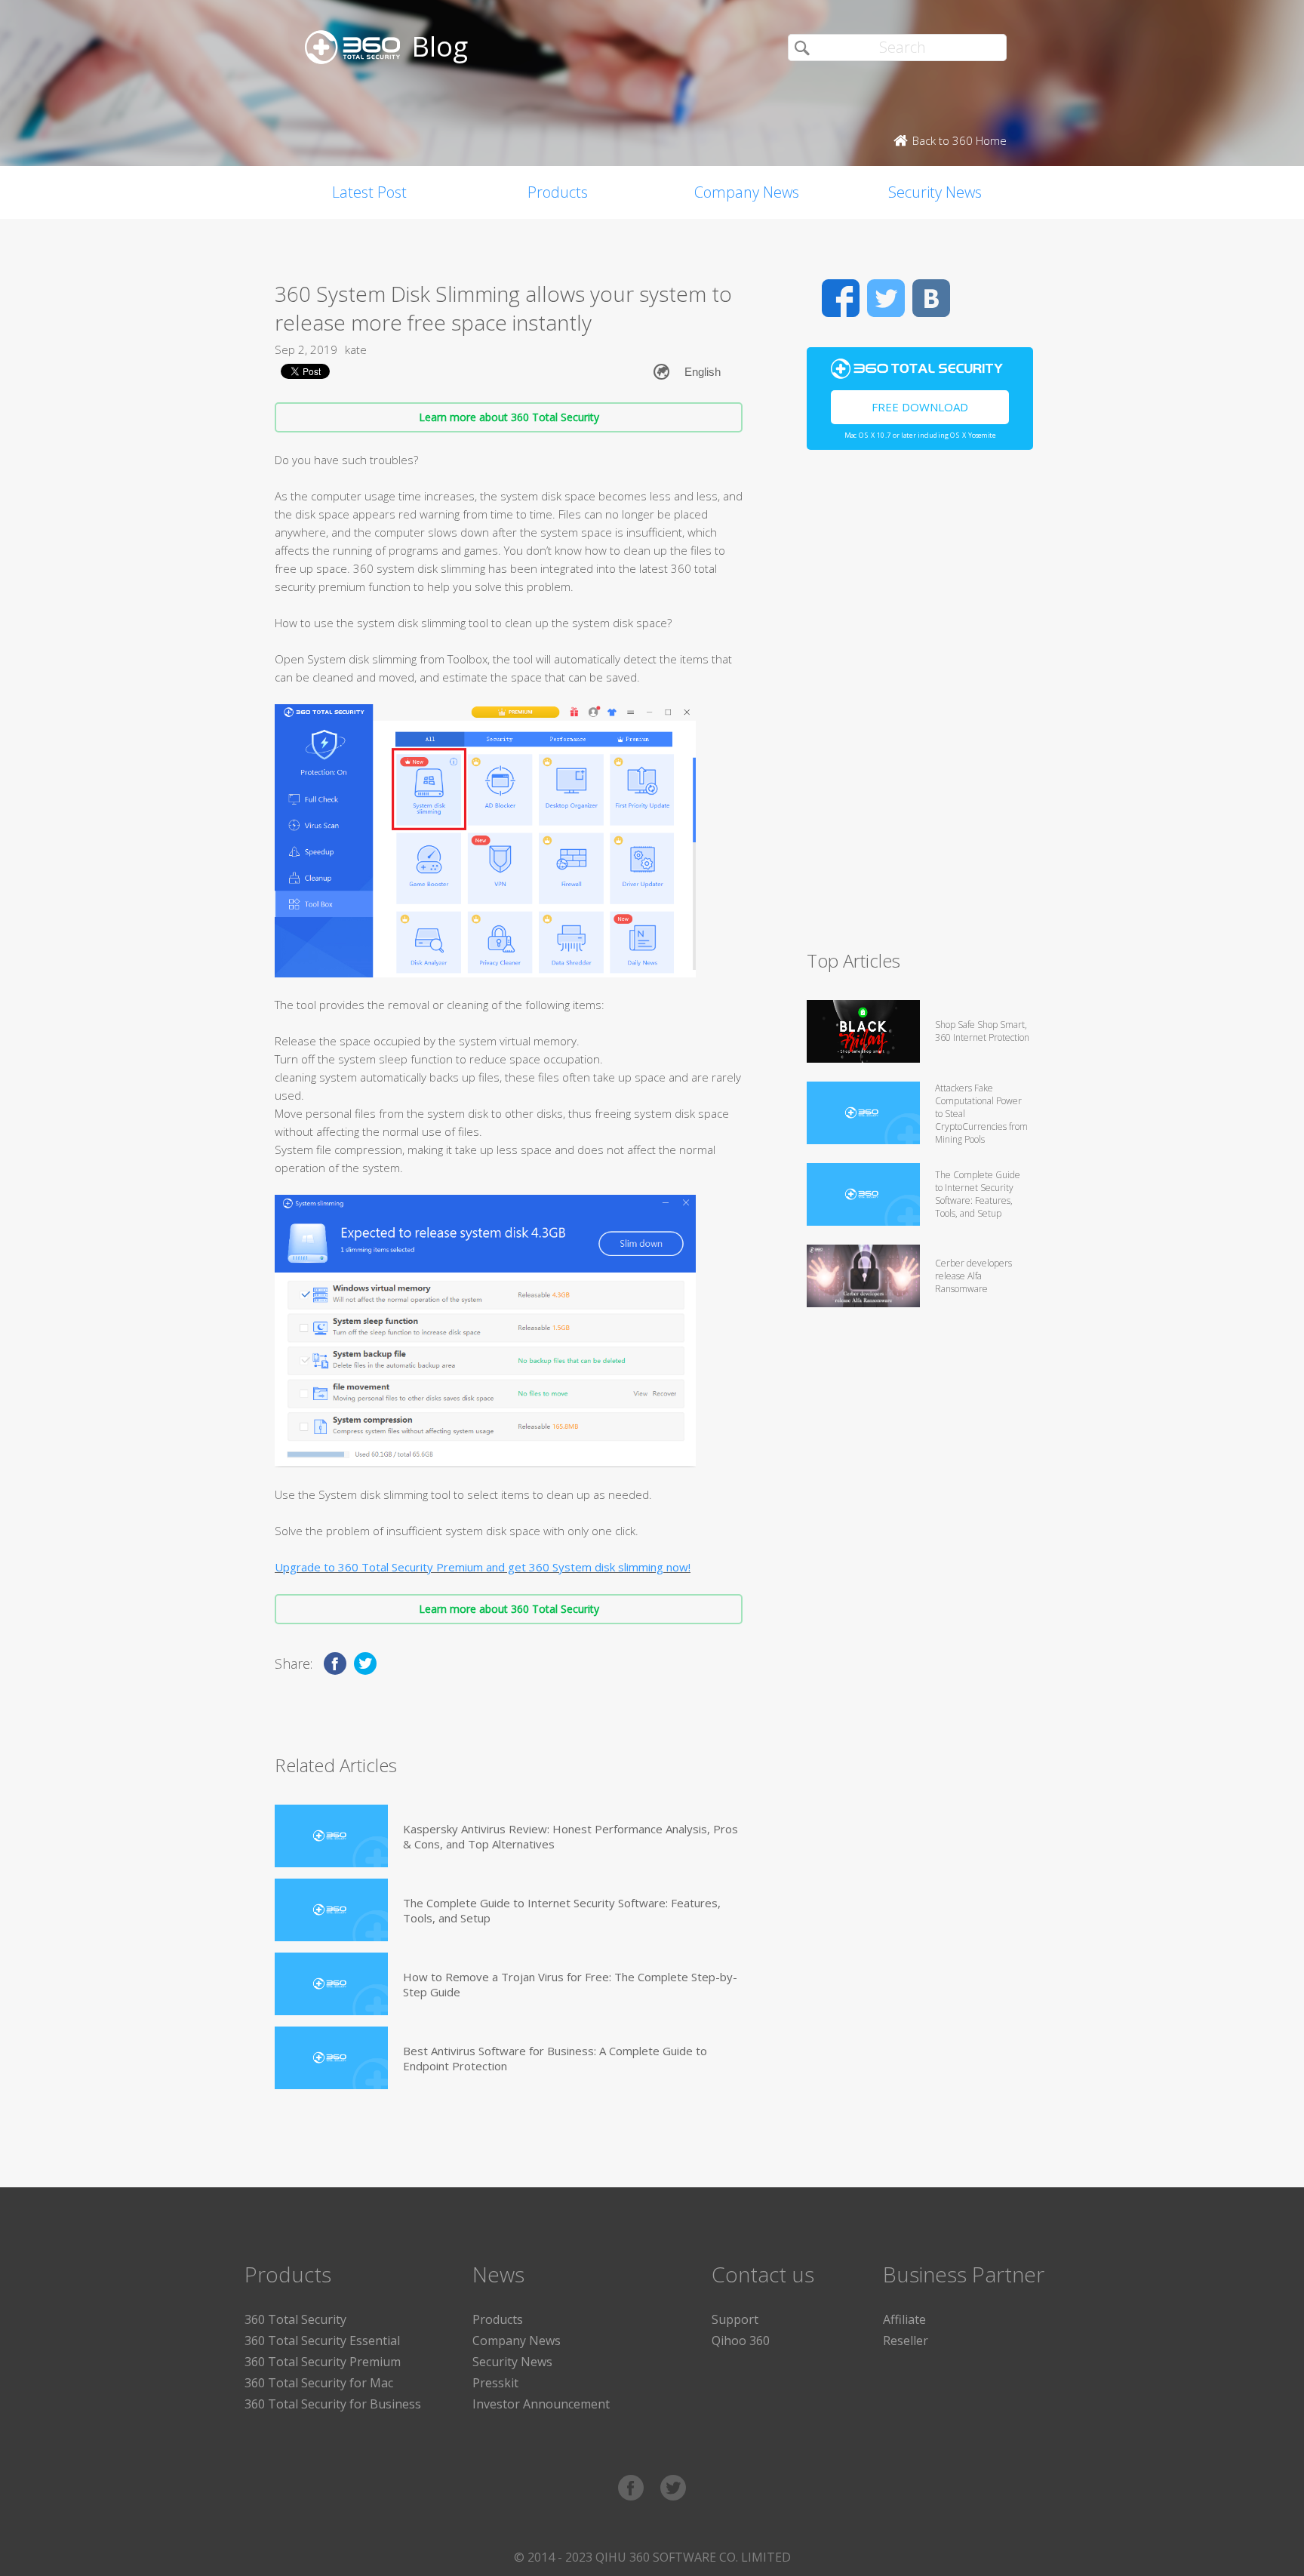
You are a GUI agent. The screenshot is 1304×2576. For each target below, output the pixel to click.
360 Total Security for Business (333, 2404)
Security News (935, 192)
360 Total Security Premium (323, 2362)
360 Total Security (295, 2319)
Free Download (920, 407)
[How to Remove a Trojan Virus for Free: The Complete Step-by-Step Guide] (331, 1984)
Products (558, 192)
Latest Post (369, 192)
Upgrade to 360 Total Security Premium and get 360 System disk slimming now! (483, 1567)
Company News (747, 192)
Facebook (841, 298)
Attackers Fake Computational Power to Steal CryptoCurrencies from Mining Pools (981, 1114)
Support (735, 2319)
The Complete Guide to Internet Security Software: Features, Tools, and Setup (562, 1910)
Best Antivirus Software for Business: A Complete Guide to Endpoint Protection (555, 2058)
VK (931, 298)
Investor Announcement (541, 2404)
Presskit (495, 2383)
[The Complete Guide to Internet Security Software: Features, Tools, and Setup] (331, 1910)
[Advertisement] (920, 706)
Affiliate (904, 2319)
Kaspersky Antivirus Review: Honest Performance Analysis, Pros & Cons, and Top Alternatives (570, 1836)
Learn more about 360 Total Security (509, 417)
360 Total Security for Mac (319, 2383)
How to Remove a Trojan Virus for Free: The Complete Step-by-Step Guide (570, 1984)
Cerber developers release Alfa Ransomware (973, 1276)
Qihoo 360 (741, 2341)
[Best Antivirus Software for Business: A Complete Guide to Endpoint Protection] (331, 2058)
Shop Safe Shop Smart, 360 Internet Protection (982, 1031)
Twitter (886, 298)
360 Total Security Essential (322, 2341)
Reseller (906, 2341)
